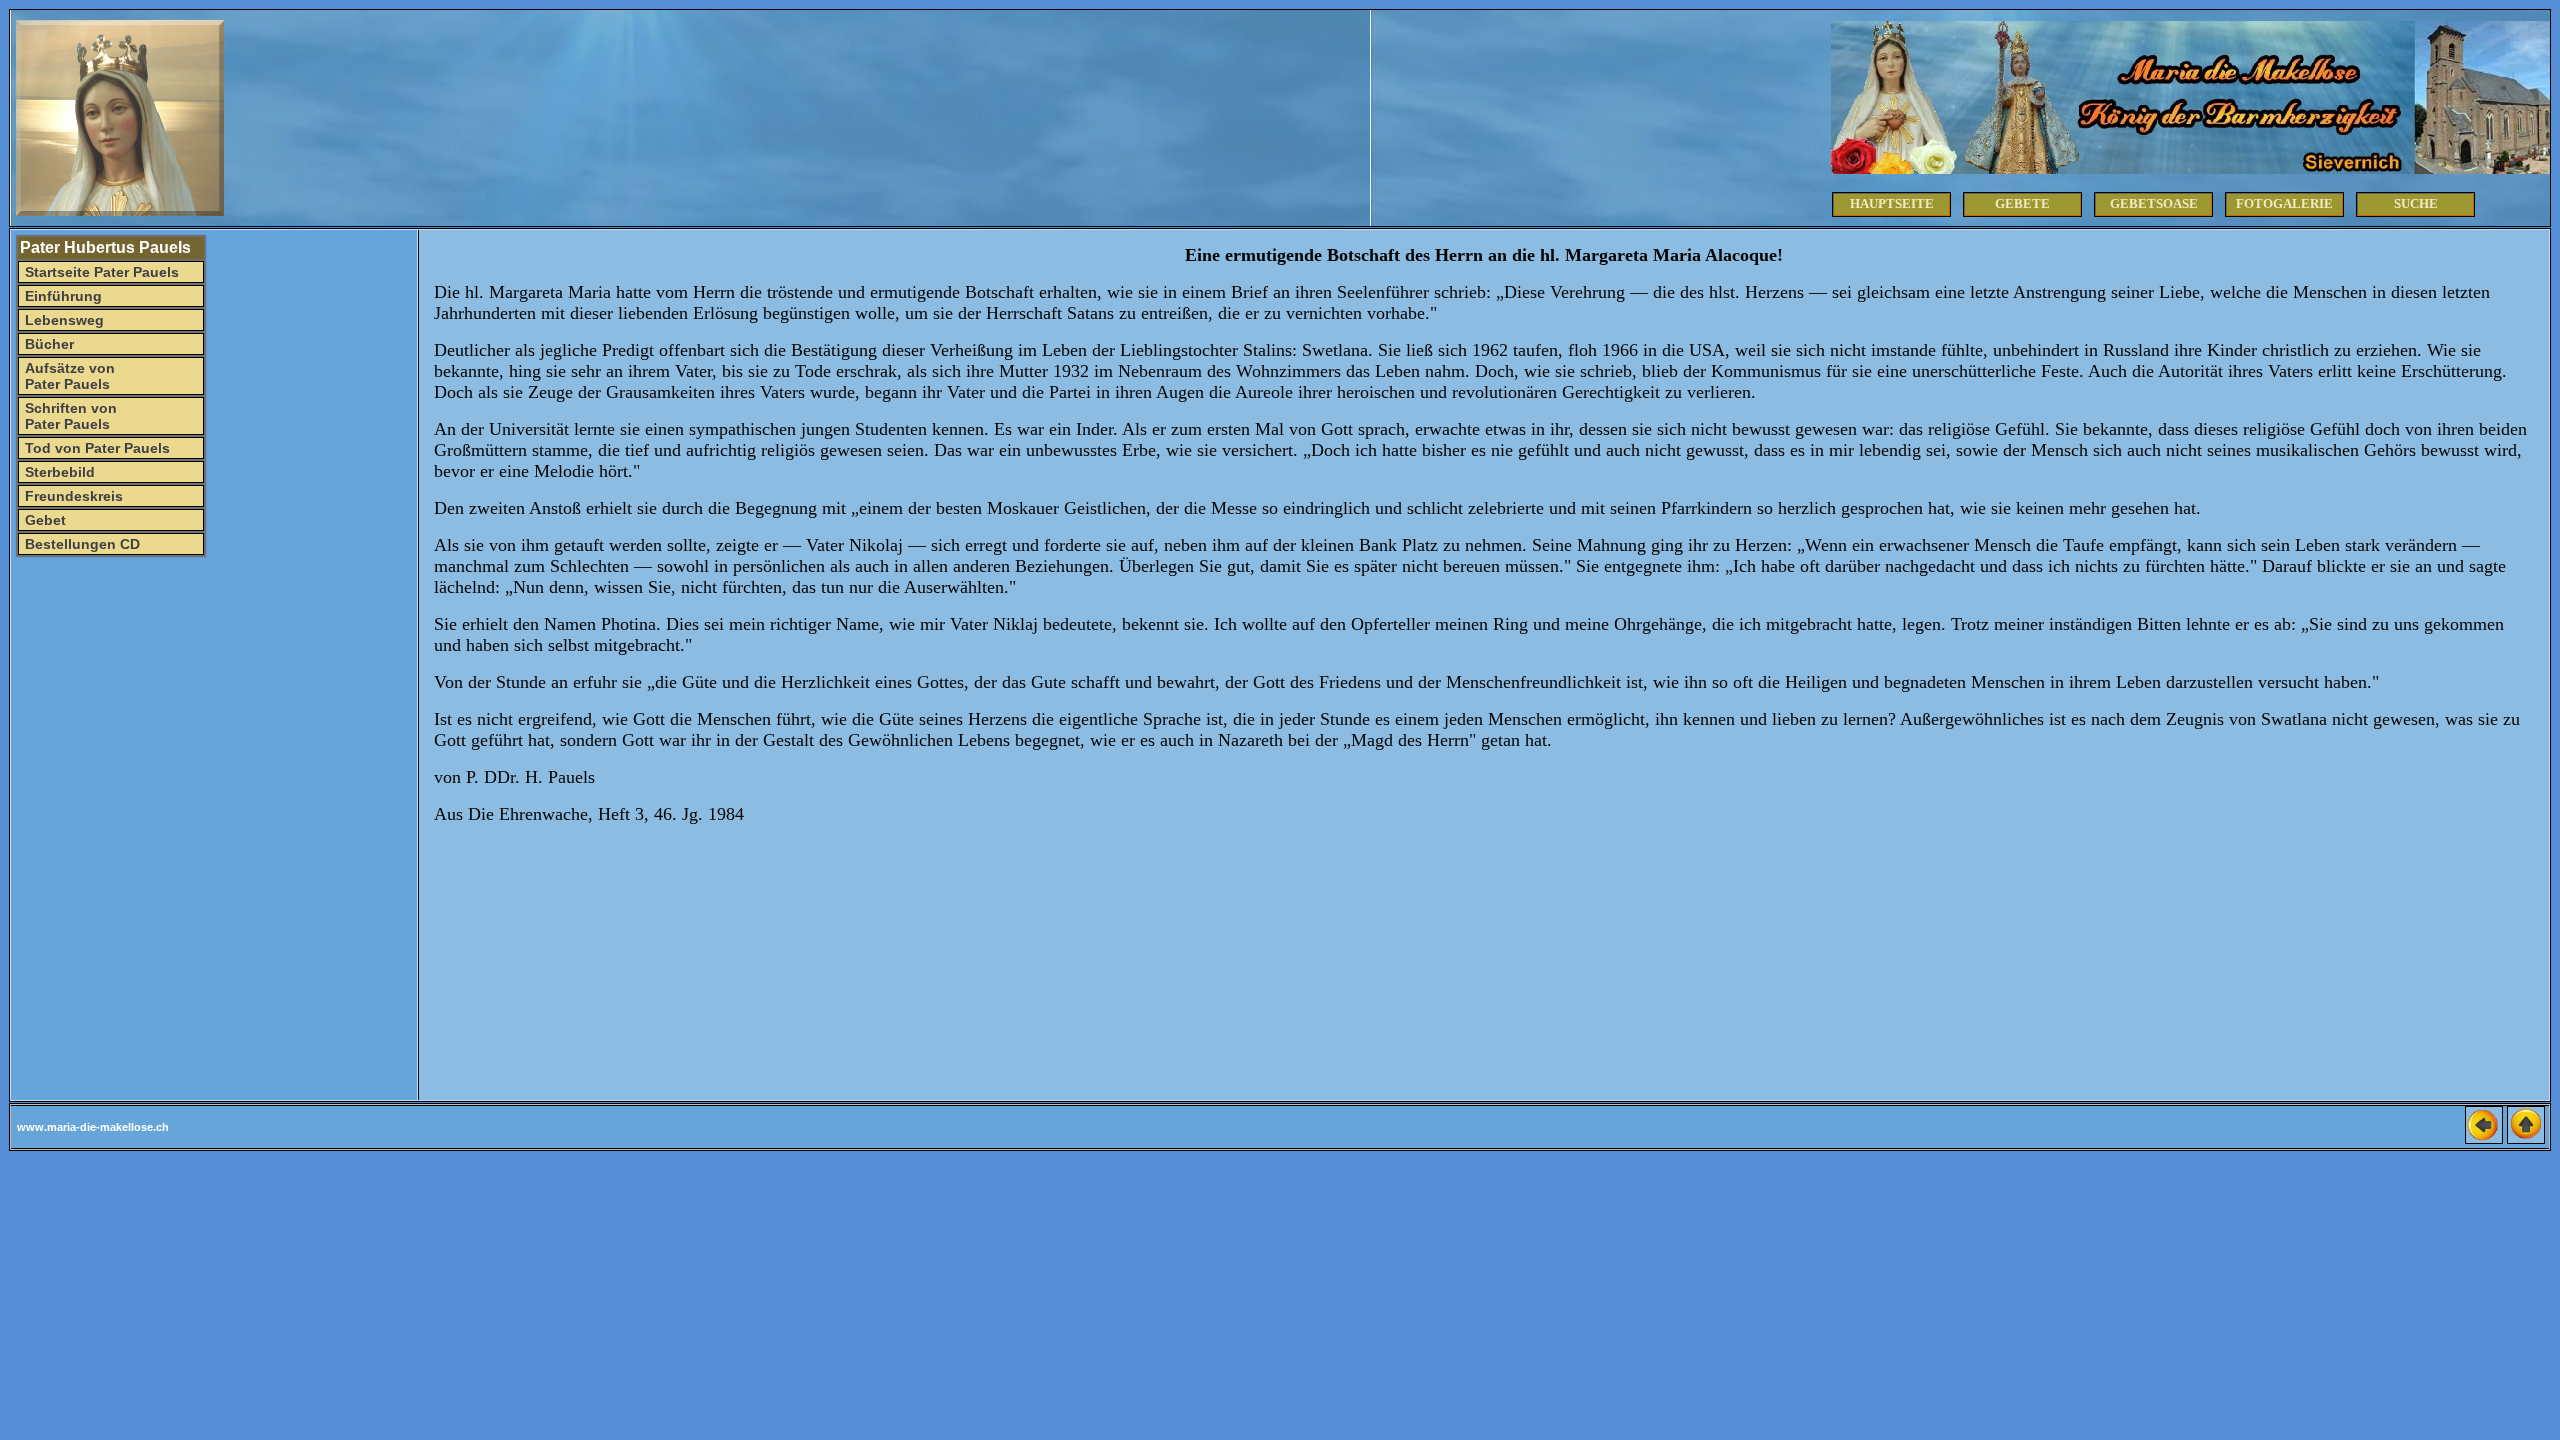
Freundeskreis (72, 496)
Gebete (2022, 203)
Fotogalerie (2284, 203)
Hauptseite (1892, 203)
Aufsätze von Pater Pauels (68, 376)
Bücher (47, 344)
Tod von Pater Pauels (95, 448)
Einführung (61, 296)
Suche (2416, 203)
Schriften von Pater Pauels (69, 416)
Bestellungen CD (80, 544)
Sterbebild (58, 472)
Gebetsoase (2154, 203)
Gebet (43, 520)
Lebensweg (62, 320)
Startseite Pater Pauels (100, 272)
